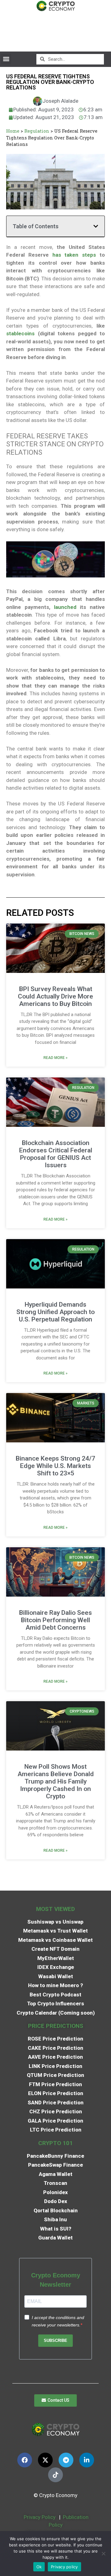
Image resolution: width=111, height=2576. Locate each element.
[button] (6, 59)
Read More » (55, 1058)
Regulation (37, 131)
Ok (39, 2567)
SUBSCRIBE (55, 2340)
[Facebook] (25, 2460)
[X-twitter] (45, 2460)
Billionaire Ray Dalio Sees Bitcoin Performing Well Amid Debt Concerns (55, 1620)
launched (65, 607)
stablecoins (20, 333)
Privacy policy (64, 2567)
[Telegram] (66, 2460)
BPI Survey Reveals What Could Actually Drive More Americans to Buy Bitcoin (55, 996)
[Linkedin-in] (87, 2460)
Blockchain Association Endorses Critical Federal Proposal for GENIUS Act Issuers (56, 1154)
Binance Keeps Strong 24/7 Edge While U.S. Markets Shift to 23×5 (55, 1466)
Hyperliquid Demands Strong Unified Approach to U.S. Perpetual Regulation (55, 1312)
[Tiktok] (55, 2475)
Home (13, 131)
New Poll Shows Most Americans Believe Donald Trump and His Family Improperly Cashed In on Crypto (56, 1781)
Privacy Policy (39, 2517)
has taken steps (74, 255)
